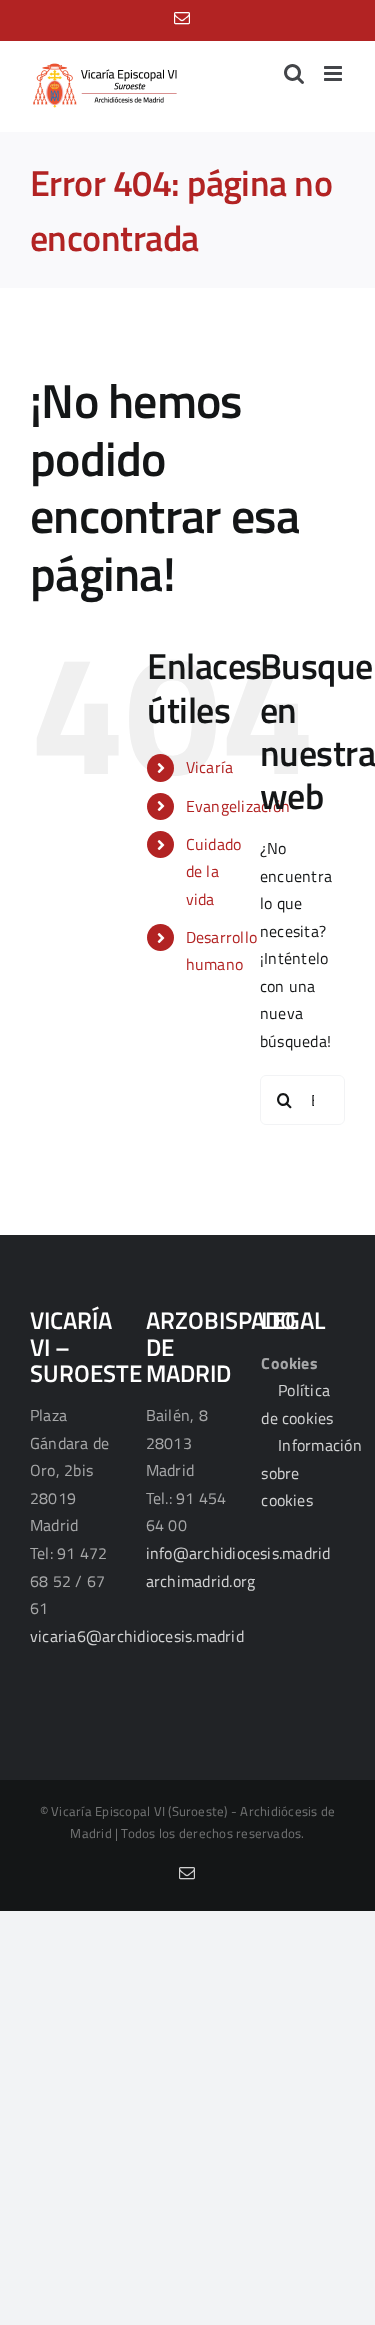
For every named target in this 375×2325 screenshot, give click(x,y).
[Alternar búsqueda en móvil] (294, 73)
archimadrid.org (201, 1581)
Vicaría (210, 767)
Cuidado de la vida (214, 871)
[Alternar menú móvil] (334, 73)
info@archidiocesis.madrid (238, 1553)
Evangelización (238, 806)
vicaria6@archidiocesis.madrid (137, 1636)
